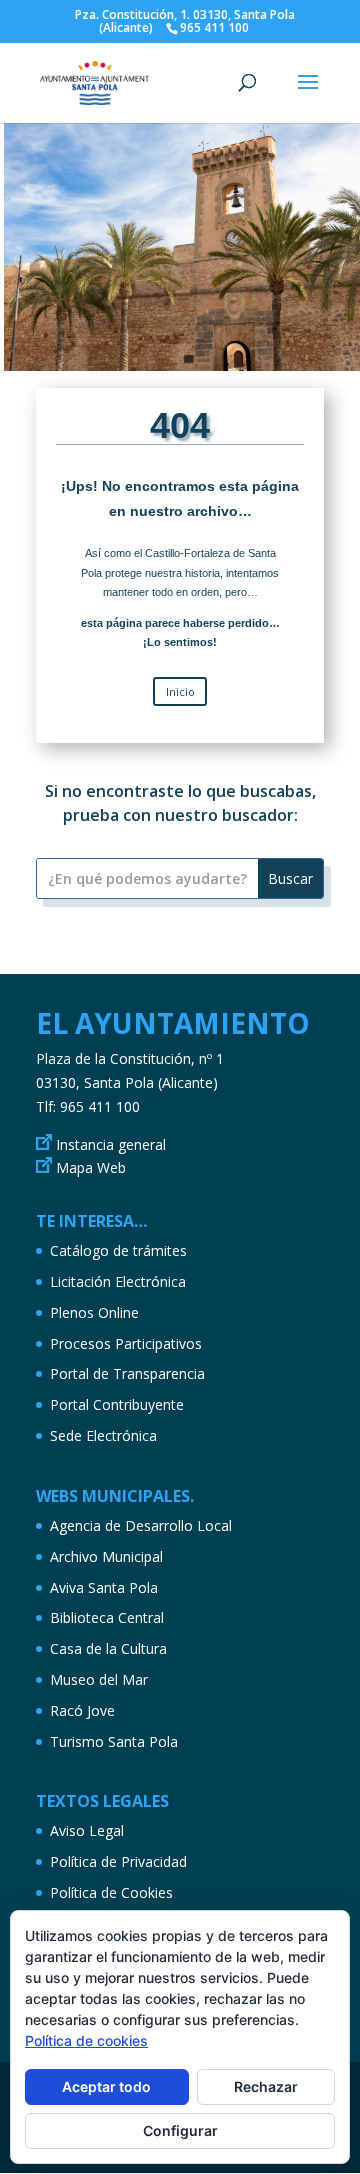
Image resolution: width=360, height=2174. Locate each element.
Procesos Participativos (126, 1343)
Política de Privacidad (118, 1861)
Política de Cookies (111, 1892)
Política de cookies (86, 2040)
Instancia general (111, 1144)
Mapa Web (91, 1167)
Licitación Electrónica (118, 1281)
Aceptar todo (106, 2086)
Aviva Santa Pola (104, 1587)
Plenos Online (94, 1312)
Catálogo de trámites (118, 1250)
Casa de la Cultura (108, 1648)
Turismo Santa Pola (114, 1741)
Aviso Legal (87, 1830)
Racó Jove (82, 1710)
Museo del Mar (99, 1679)
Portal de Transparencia (127, 1373)
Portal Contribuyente (117, 1404)
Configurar (180, 2130)
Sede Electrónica (103, 1435)
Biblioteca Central (107, 1617)
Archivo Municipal (106, 1556)
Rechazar (266, 2086)
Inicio (180, 691)
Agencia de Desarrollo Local (141, 1525)
